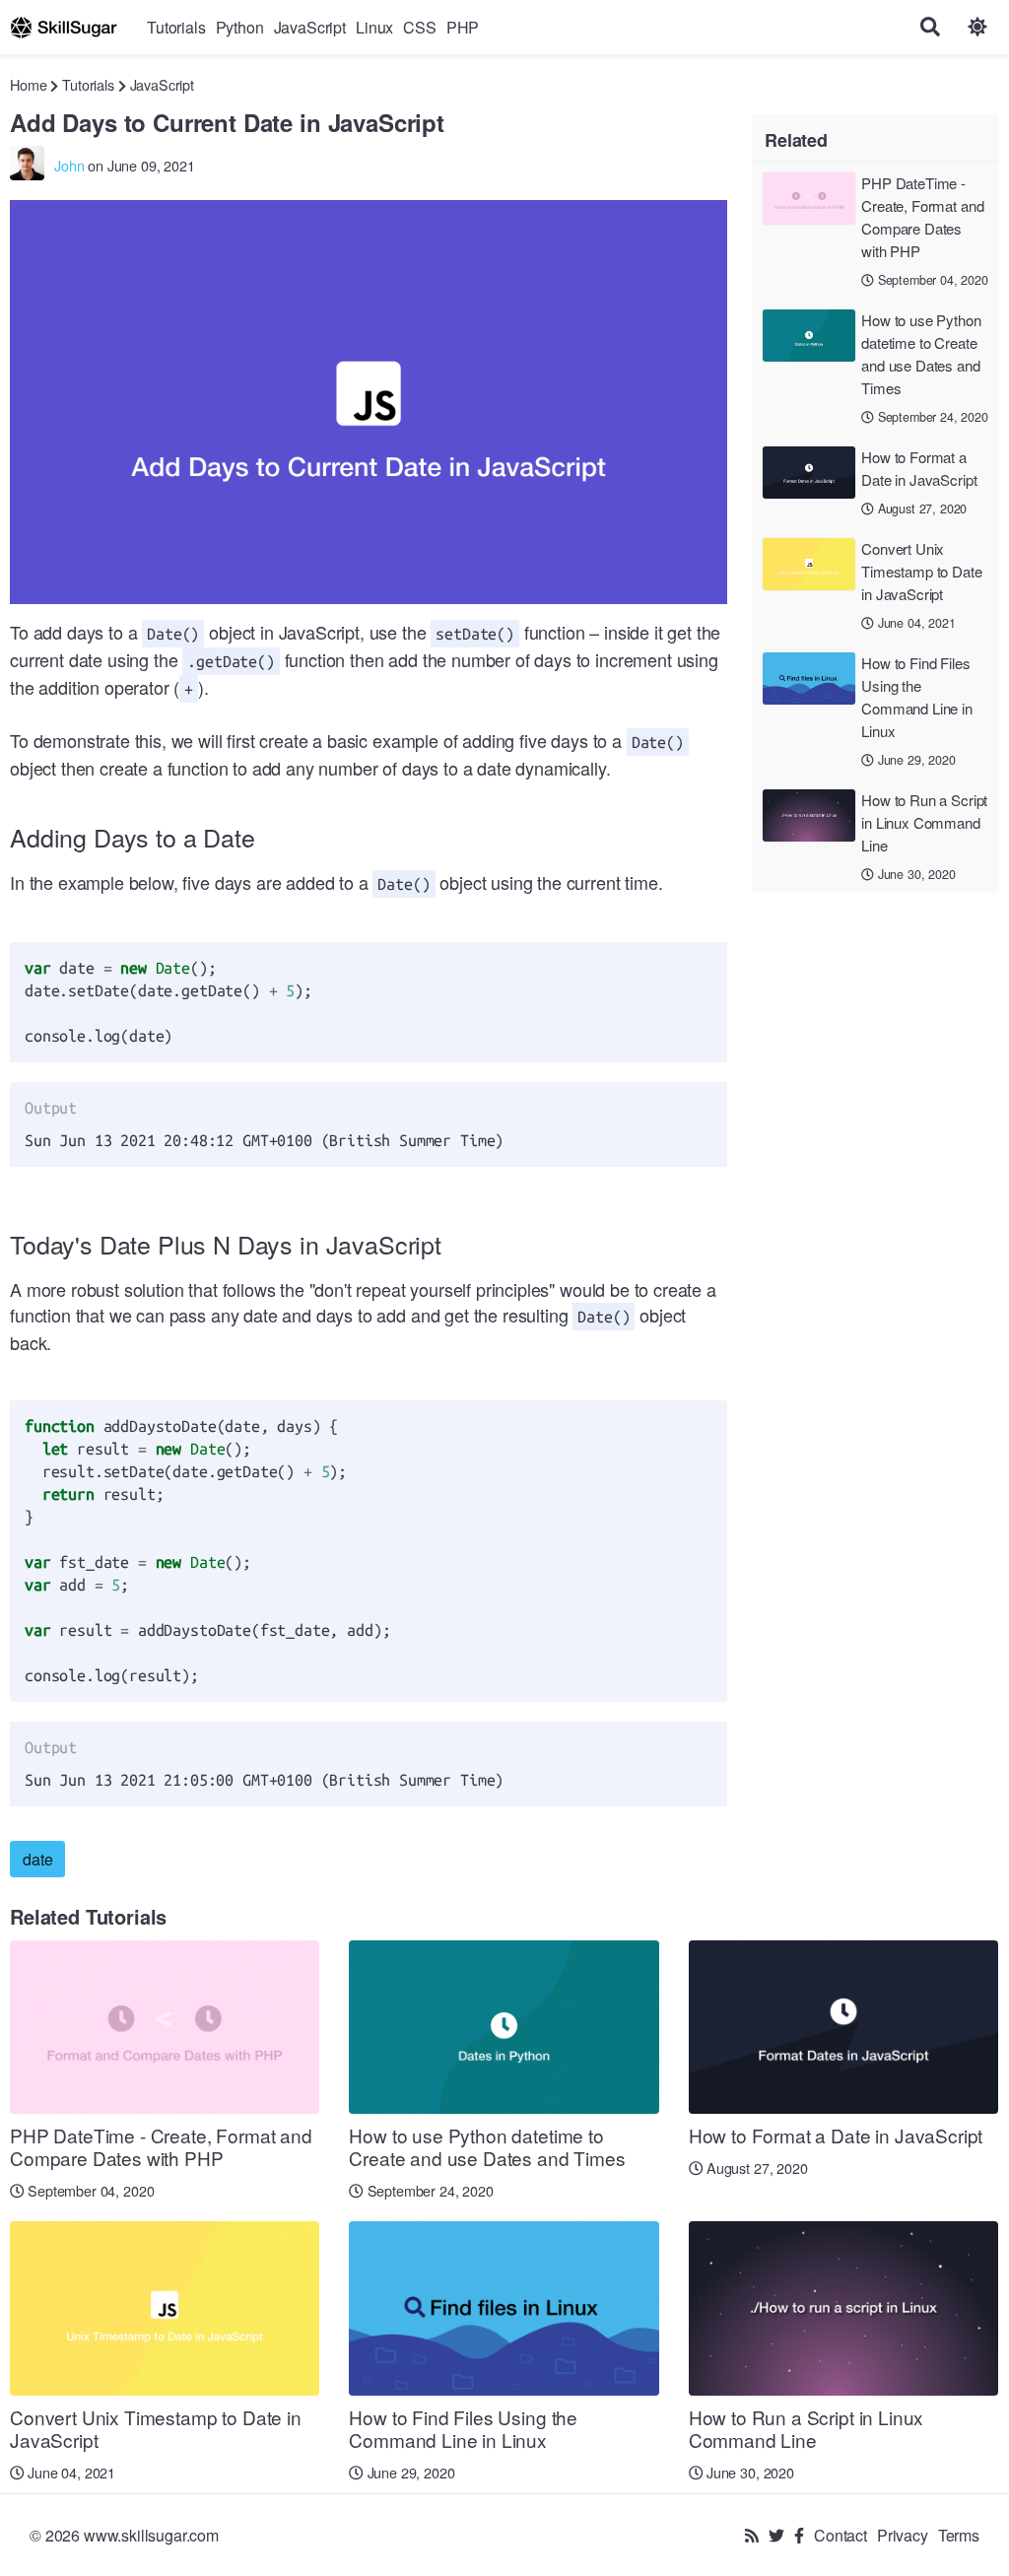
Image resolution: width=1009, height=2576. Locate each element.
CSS (420, 27)
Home (28, 84)
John (69, 165)
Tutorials (176, 27)
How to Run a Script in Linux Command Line (924, 822)
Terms (959, 2535)
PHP (463, 27)
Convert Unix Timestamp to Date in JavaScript (921, 571)
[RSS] (752, 2535)
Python (240, 27)
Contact (841, 2535)
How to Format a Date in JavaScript (919, 468)
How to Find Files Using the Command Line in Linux (917, 697)
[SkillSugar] (64, 27)
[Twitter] (776, 2535)
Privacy (903, 2535)
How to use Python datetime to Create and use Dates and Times (921, 354)
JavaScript (310, 27)
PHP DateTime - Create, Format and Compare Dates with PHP (922, 217)
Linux (374, 27)
